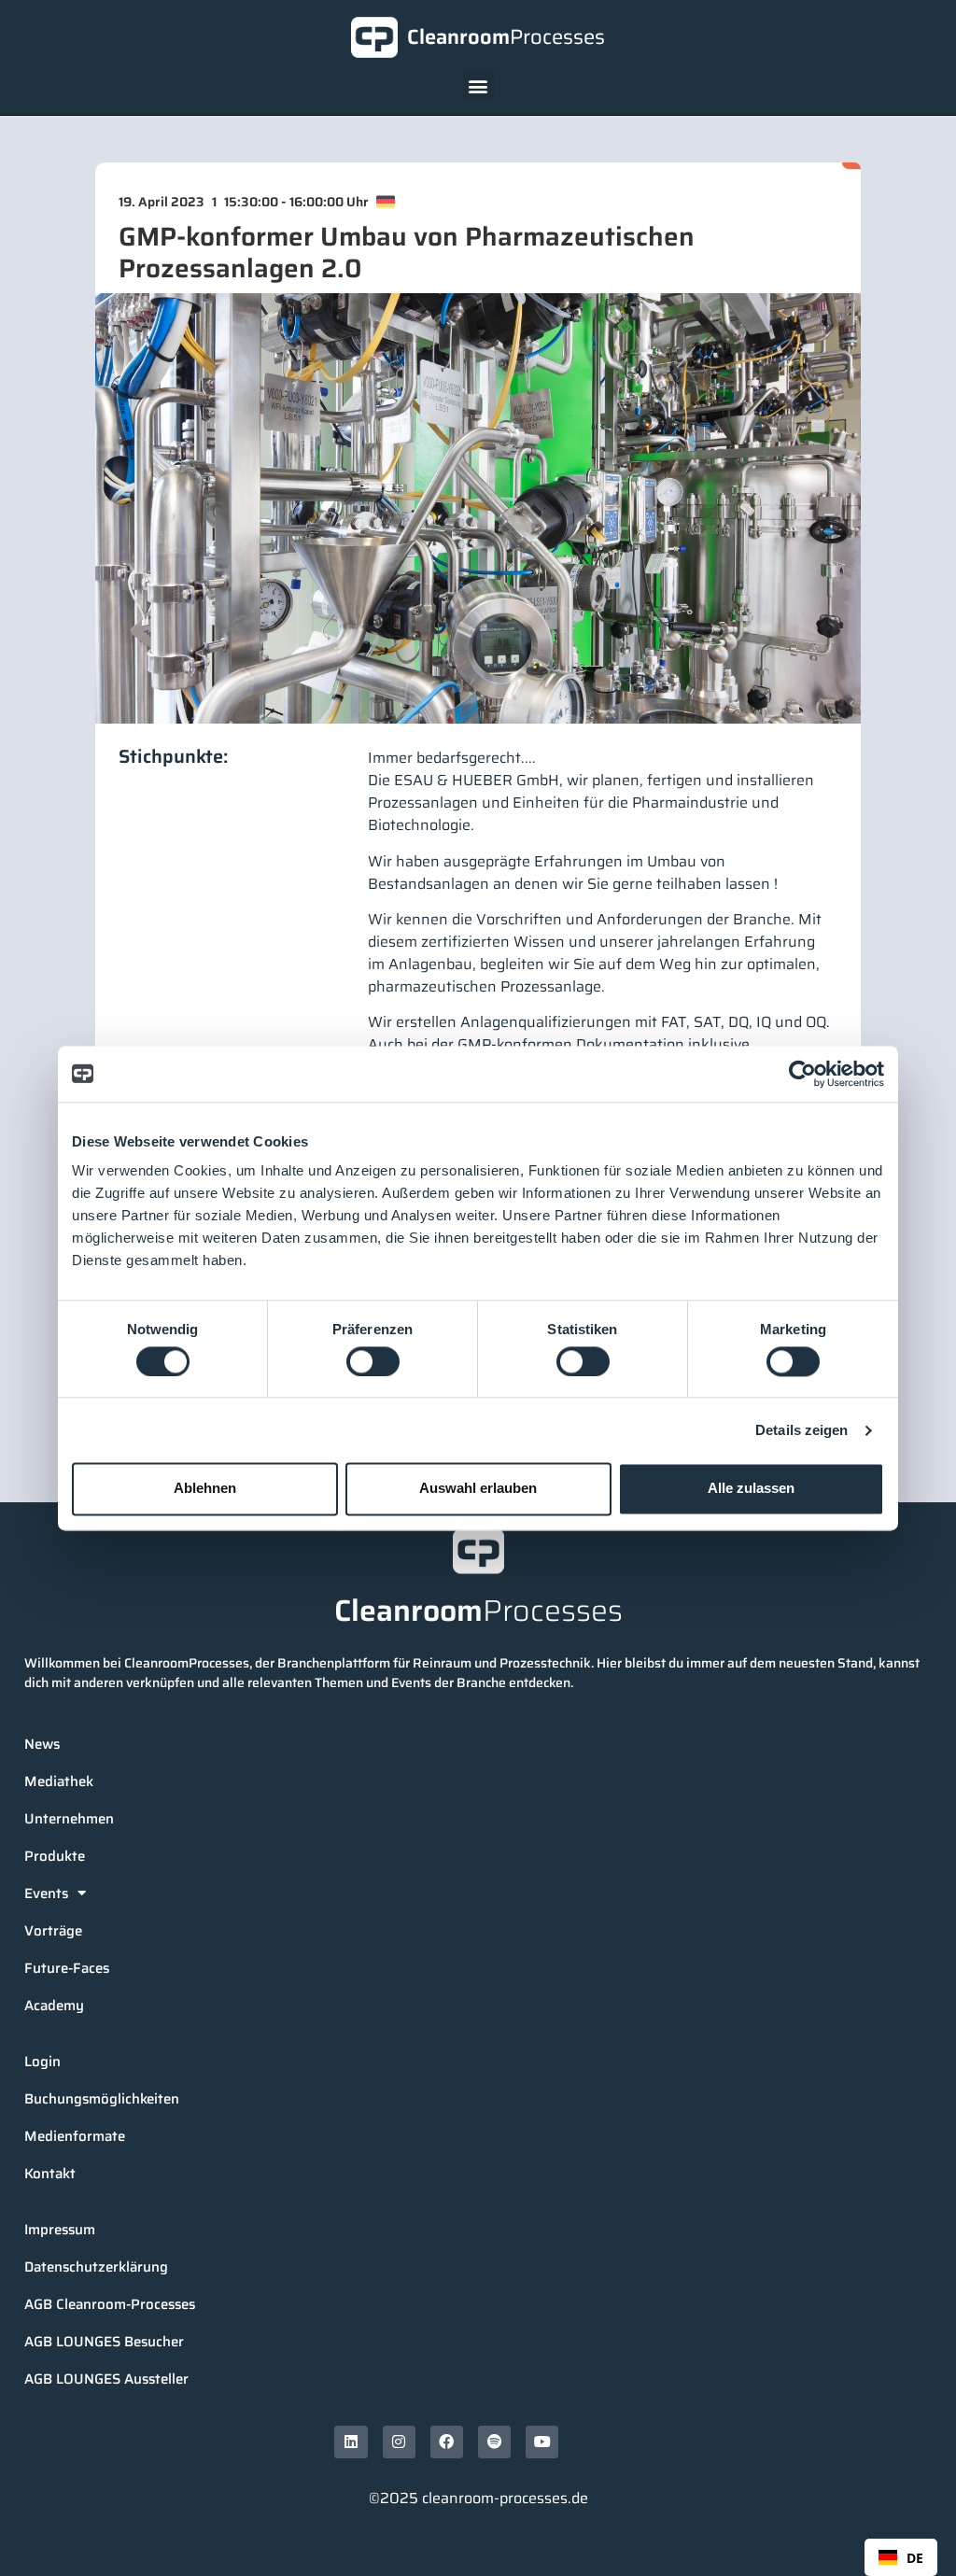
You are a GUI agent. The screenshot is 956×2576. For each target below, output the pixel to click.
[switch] (373, 1361)
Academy (54, 2006)
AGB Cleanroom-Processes (110, 2304)
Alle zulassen (751, 1489)
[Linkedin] (351, 2442)
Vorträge (53, 1931)
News (42, 1744)
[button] (478, 85)
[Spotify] (494, 2442)
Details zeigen (801, 1430)
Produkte (55, 1856)
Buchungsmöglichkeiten (102, 2099)
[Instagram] (399, 2442)
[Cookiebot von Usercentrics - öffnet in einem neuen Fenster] (802, 1074)
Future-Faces (67, 1968)
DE (915, 2558)
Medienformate (75, 2136)
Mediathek (59, 1781)
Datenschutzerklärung (96, 2267)
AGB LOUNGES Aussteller (106, 2379)
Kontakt (50, 2174)
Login (42, 2062)
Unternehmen (69, 1819)
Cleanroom (506, 37)
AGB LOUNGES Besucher (104, 2342)
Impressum (60, 2230)
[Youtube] (542, 2442)
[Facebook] (447, 2442)
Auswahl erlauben (478, 1489)
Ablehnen (205, 1489)
